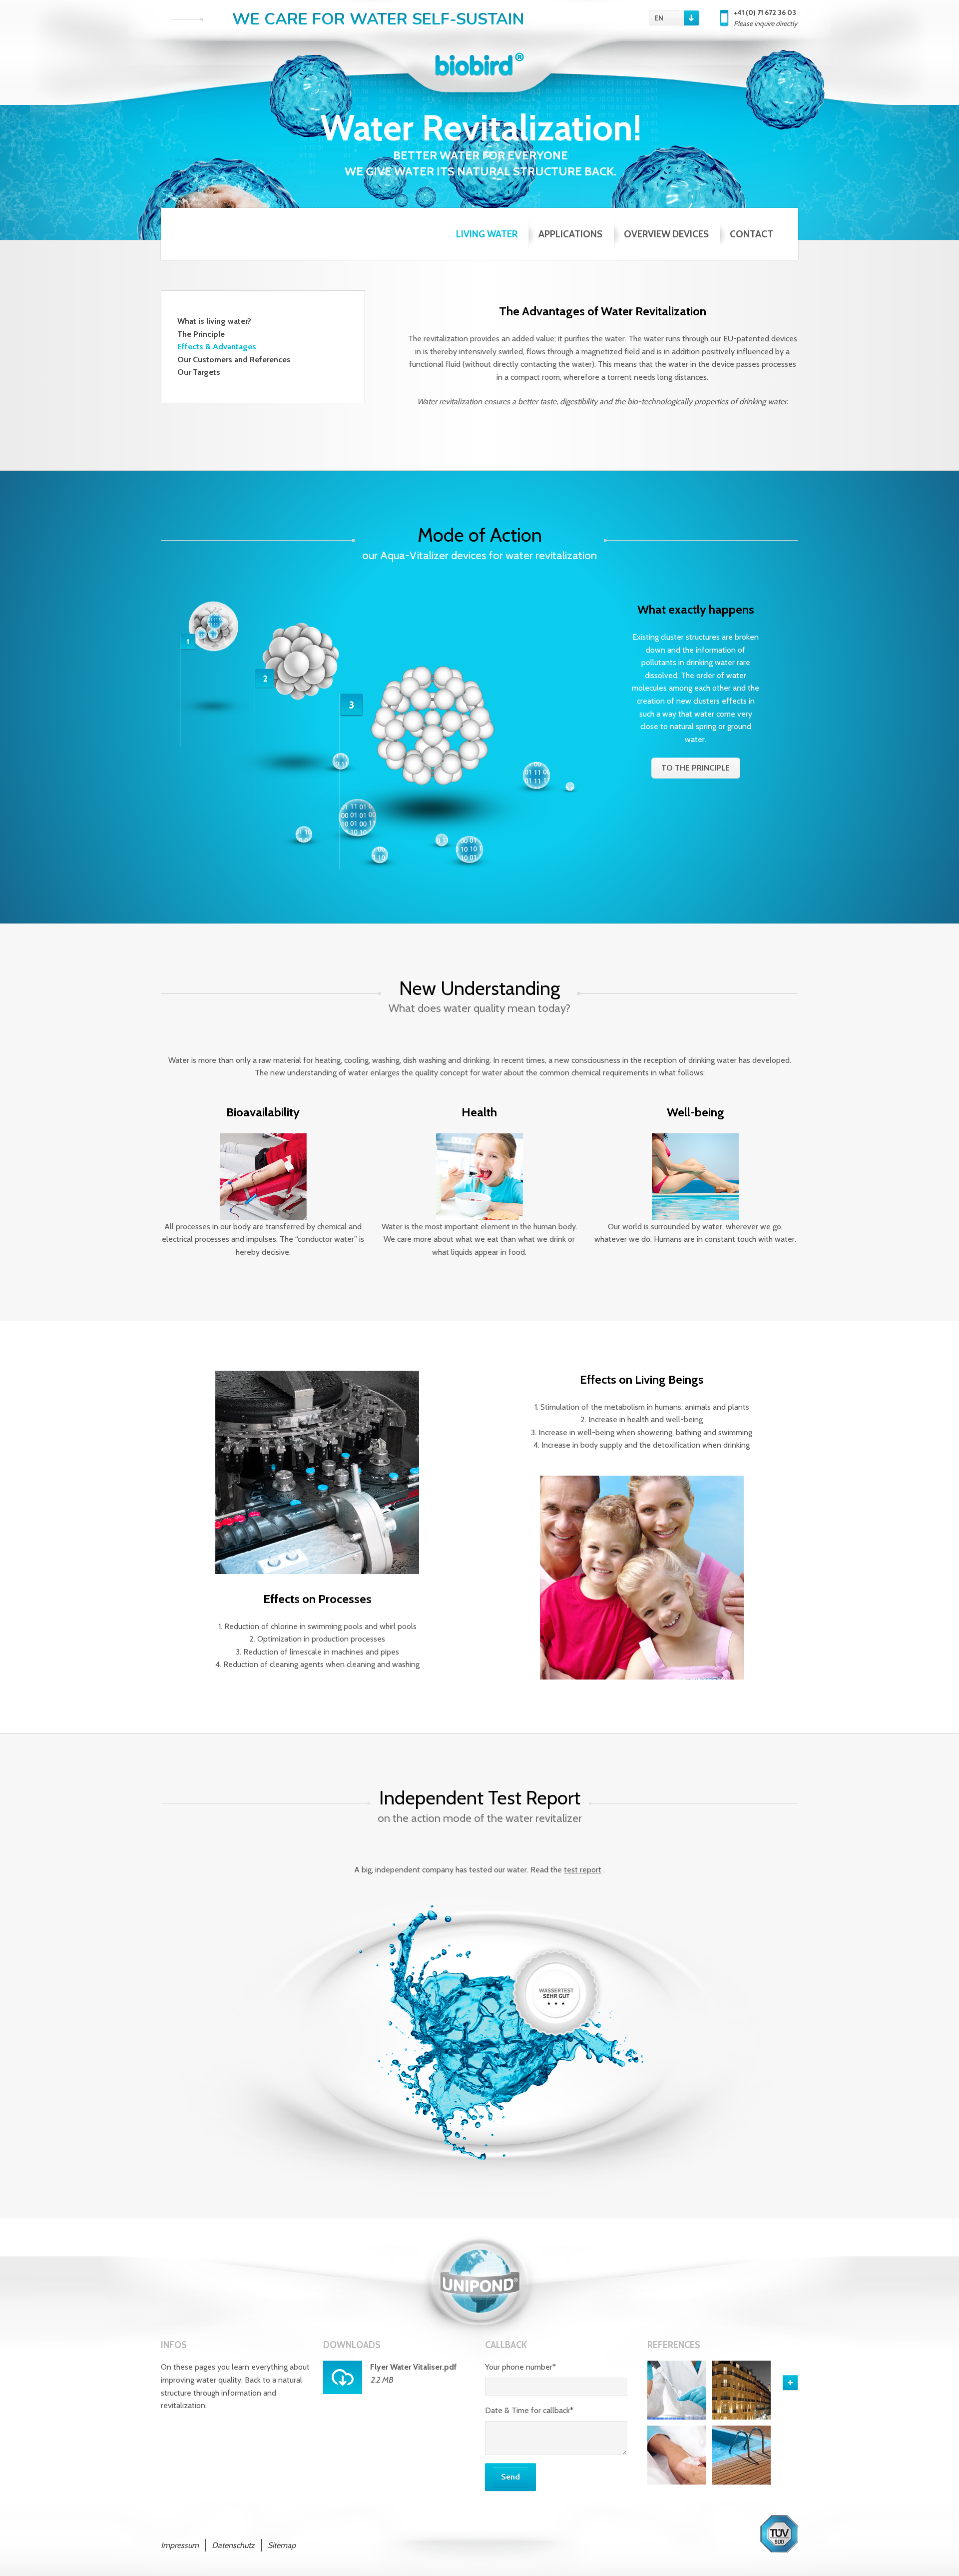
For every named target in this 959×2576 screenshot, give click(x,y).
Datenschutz (233, 2545)
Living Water (487, 234)
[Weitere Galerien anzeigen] (790, 2383)
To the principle (696, 768)
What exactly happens (696, 609)
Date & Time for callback (529, 2410)
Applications (570, 234)
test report (583, 1870)
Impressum (180, 2545)
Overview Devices (666, 234)
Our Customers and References (234, 360)
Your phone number (520, 2367)
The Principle (201, 334)
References (674, 2345)
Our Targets (199, 372)
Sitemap (282, 2545)
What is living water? (214, 321)
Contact (751, 234)
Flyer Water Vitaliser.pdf (414, 2367)
